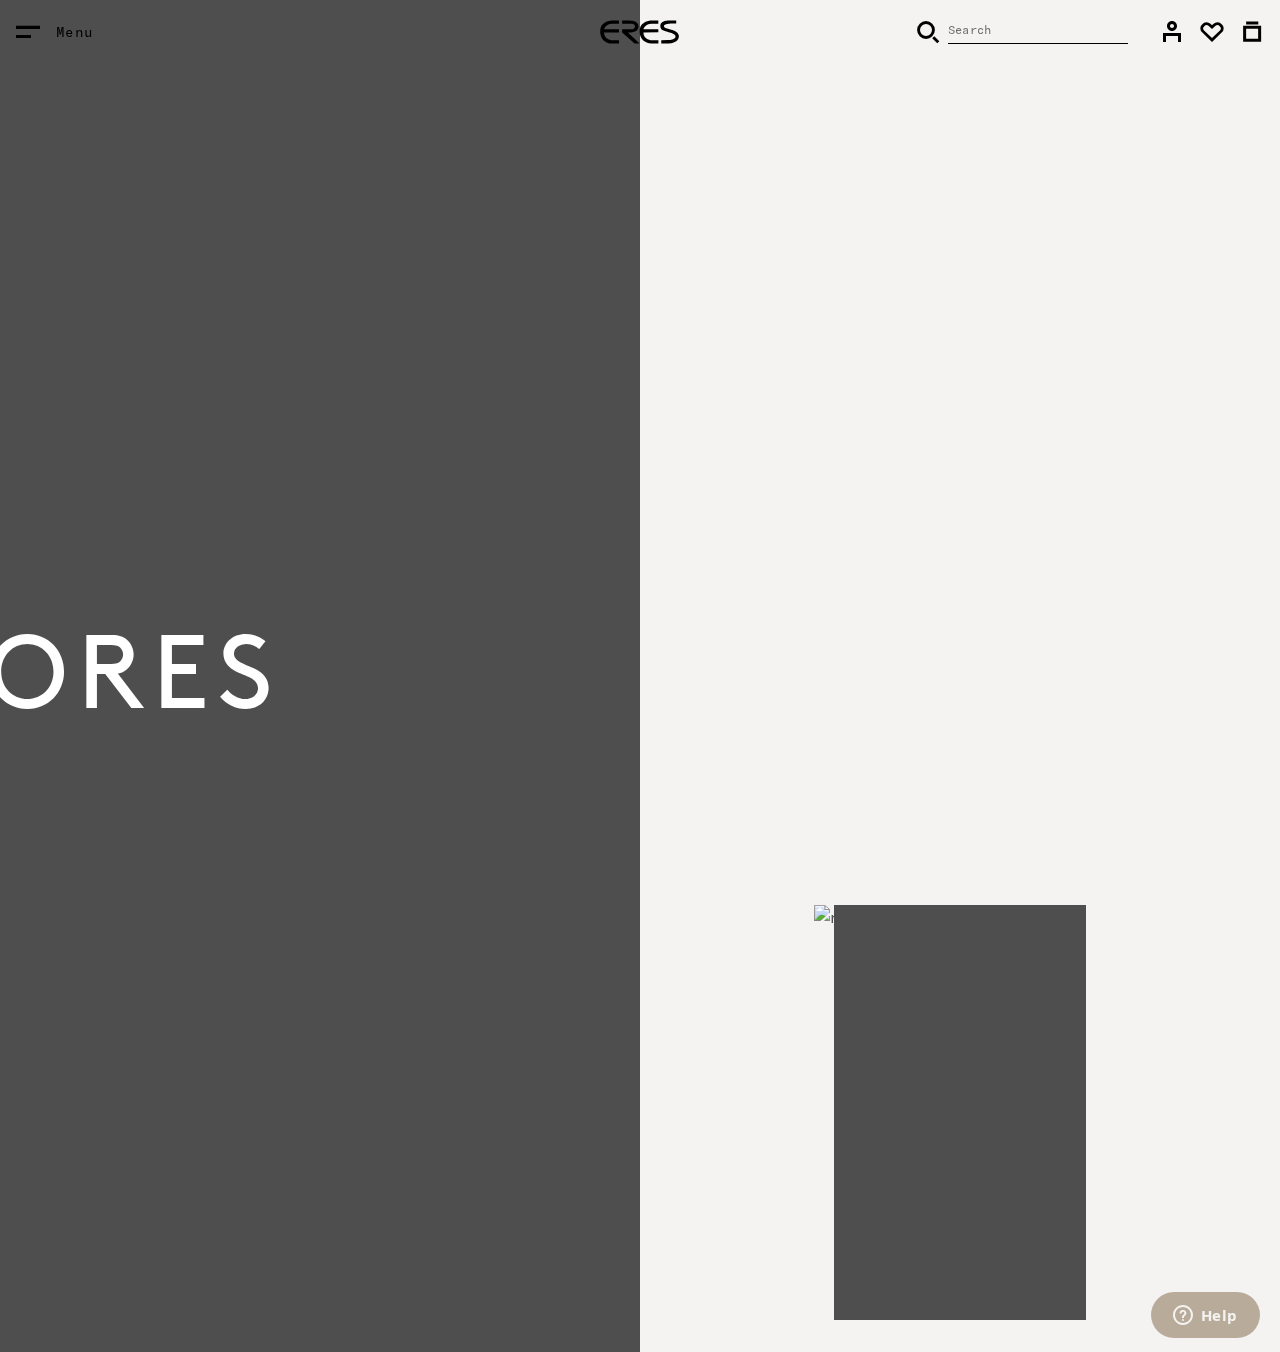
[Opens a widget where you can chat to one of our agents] (1205, 1317)
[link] (1172, 32)
